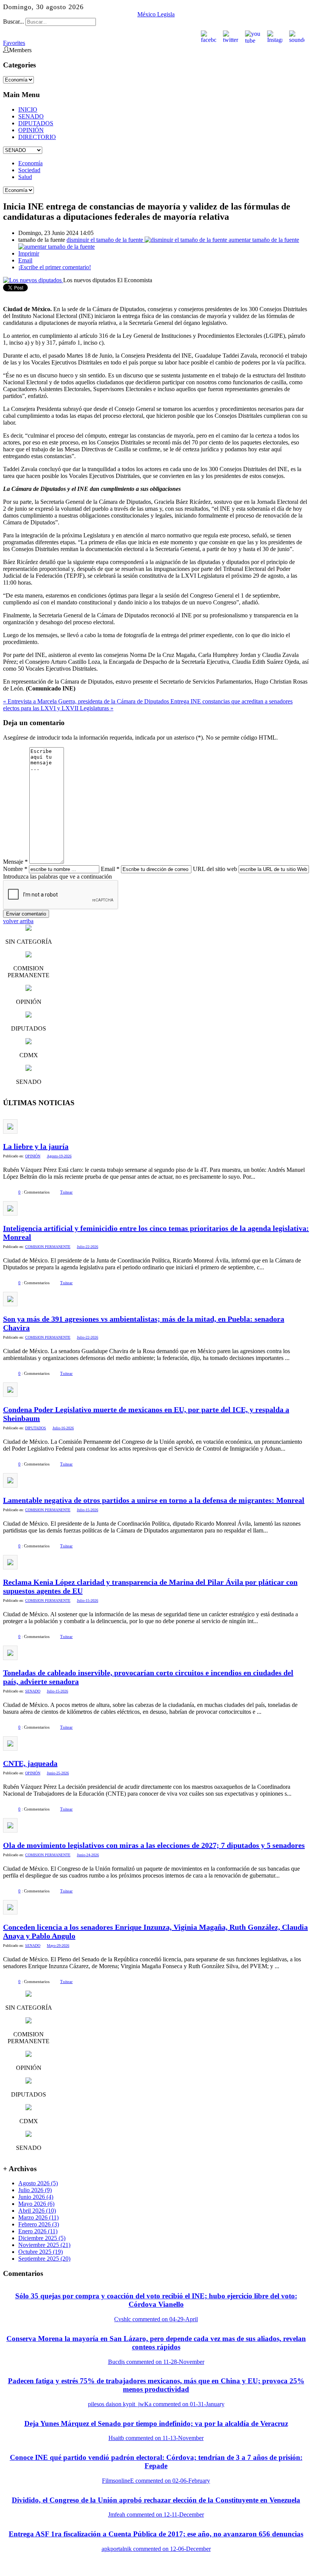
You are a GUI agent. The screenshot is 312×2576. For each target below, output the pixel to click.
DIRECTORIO (37, 137)
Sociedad (29, 170)
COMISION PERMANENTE (48, 1247)
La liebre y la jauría (36, 1146)
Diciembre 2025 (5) (42, 2238)
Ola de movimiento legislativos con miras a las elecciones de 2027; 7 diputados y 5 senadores (154, 1845)
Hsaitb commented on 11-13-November (156, 2438)
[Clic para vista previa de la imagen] (33, 280)
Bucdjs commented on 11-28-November (156, 2362)
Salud (25, 177)
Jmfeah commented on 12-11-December (156, 2514)
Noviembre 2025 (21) (44, 2245)
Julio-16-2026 (63, 1428)
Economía (30, 163)
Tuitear (66, 1192)
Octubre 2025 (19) (41, 2252)
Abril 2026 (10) (37, 2211)
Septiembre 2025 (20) (44, 2259)
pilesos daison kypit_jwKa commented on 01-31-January (156, 2404)
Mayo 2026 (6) (36, 2204)
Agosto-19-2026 (59, 1156)
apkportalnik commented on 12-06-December (156, 2549)
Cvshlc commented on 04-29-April (156, 2319)
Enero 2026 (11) (38, 2231)
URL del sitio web (215, 869)
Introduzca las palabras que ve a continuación (57, 877)
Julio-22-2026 (88, 1247)
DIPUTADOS (36, 123)
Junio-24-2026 (88, 1855)
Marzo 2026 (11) (38, 2217)
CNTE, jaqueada (30, 1763)
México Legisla (156, 14)
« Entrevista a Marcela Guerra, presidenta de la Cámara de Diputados (87, 701)
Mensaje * (15, 862)
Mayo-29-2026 (58, 1946)
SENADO (31, 116)
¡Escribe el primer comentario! (55, 267)
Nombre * (15, 869)
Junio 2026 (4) (36, 2197)
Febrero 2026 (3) (39, 2224)
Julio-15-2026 (88, 1510)
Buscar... (14, 22)
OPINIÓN (31, 130)
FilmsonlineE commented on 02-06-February (156, 2481)
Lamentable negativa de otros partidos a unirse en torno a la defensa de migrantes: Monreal (154, 1500)
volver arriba (18, 921)
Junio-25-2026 (58, 1773)
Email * (110, 869)
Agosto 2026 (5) (38, 2183)
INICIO (28, 109)
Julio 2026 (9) (35, 2190)
